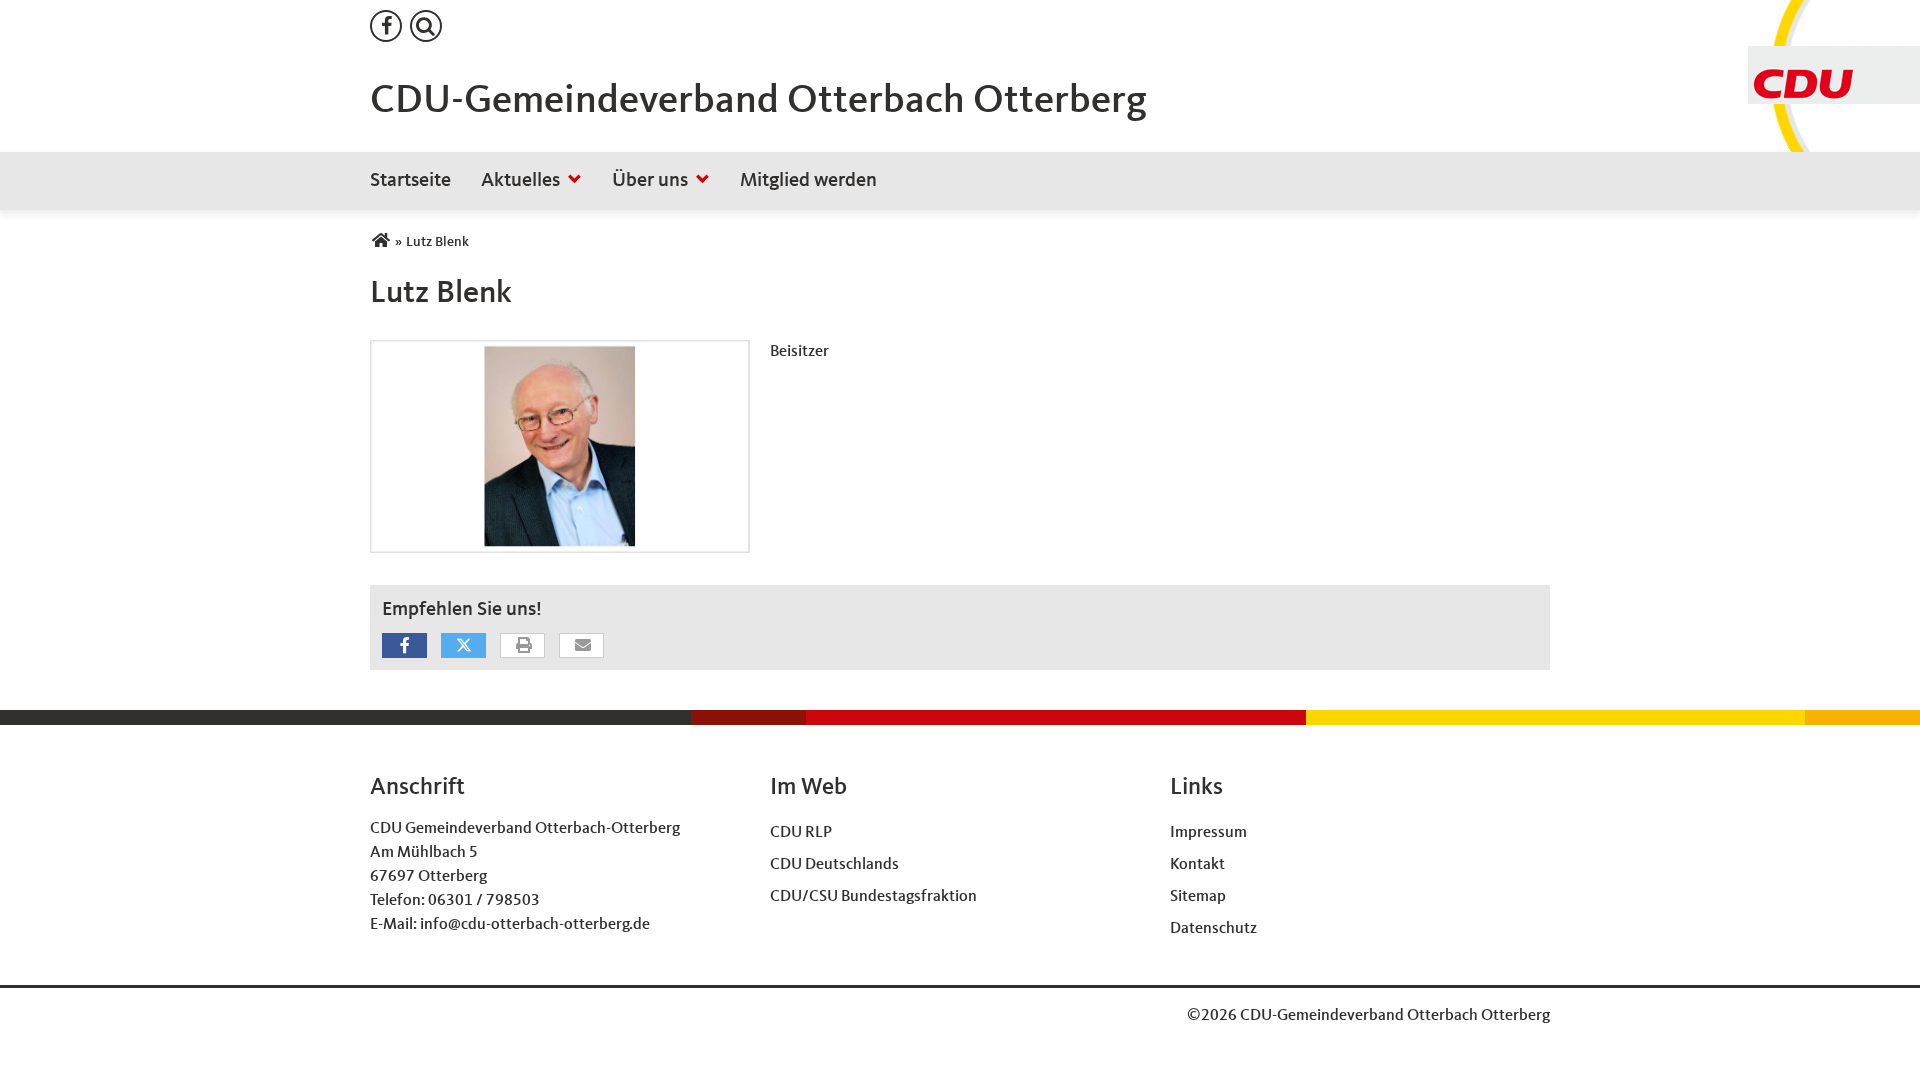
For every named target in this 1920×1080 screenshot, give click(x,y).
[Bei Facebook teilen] (404, 645)
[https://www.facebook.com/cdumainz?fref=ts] (386, 26)
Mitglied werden (808, 181)
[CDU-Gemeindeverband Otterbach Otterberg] (380, 242)
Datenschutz (1213, 929)
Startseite (410, 181)
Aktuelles (520, 181)
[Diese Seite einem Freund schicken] (582, 646)
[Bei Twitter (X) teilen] (463, 645)
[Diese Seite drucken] (523, 646)
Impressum (1208, 833)
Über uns (650, 181)
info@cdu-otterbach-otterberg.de (535, 925)
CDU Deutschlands (834, 865)
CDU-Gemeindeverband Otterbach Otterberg (758, 102)
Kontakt (1197, 865)
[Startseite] (1834, 58)
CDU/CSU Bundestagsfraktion (873, 897)
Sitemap (1198, 897)
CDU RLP (801, 833)
